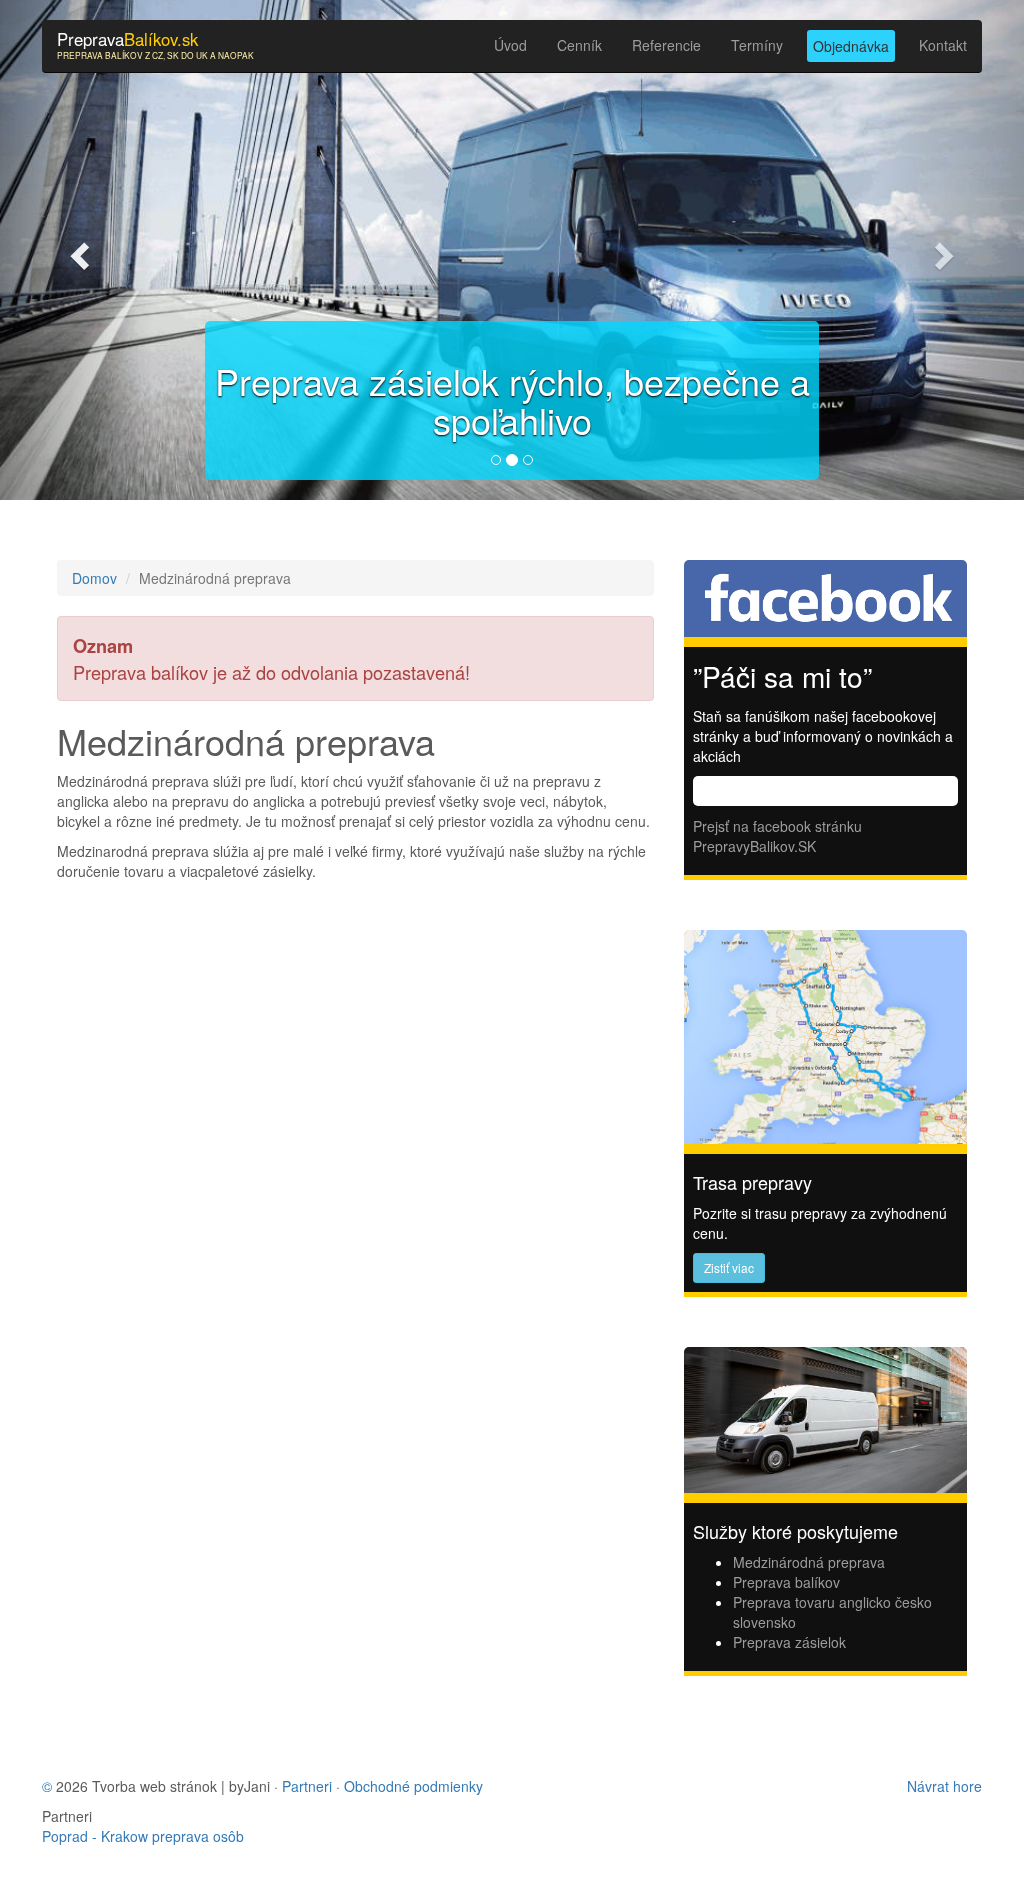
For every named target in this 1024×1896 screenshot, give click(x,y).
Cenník (579, 45)
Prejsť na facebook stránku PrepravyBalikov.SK (777, 836)
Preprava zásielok (789, 1642)
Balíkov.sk (155, 44)
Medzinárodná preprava (809, 1562)
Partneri (307, 1786)
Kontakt (943, 45)
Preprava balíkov (786, 1582)
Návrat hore (944, 1786)
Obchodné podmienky (413, 1786)
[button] (77, 250)
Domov (94, 578)
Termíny (757, 45)
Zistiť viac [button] (729, 1267)
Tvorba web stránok (154, 1786)
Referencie (666, 45)
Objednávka (851, 46)
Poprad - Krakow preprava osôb (143, 1836)
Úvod (510, 45)
